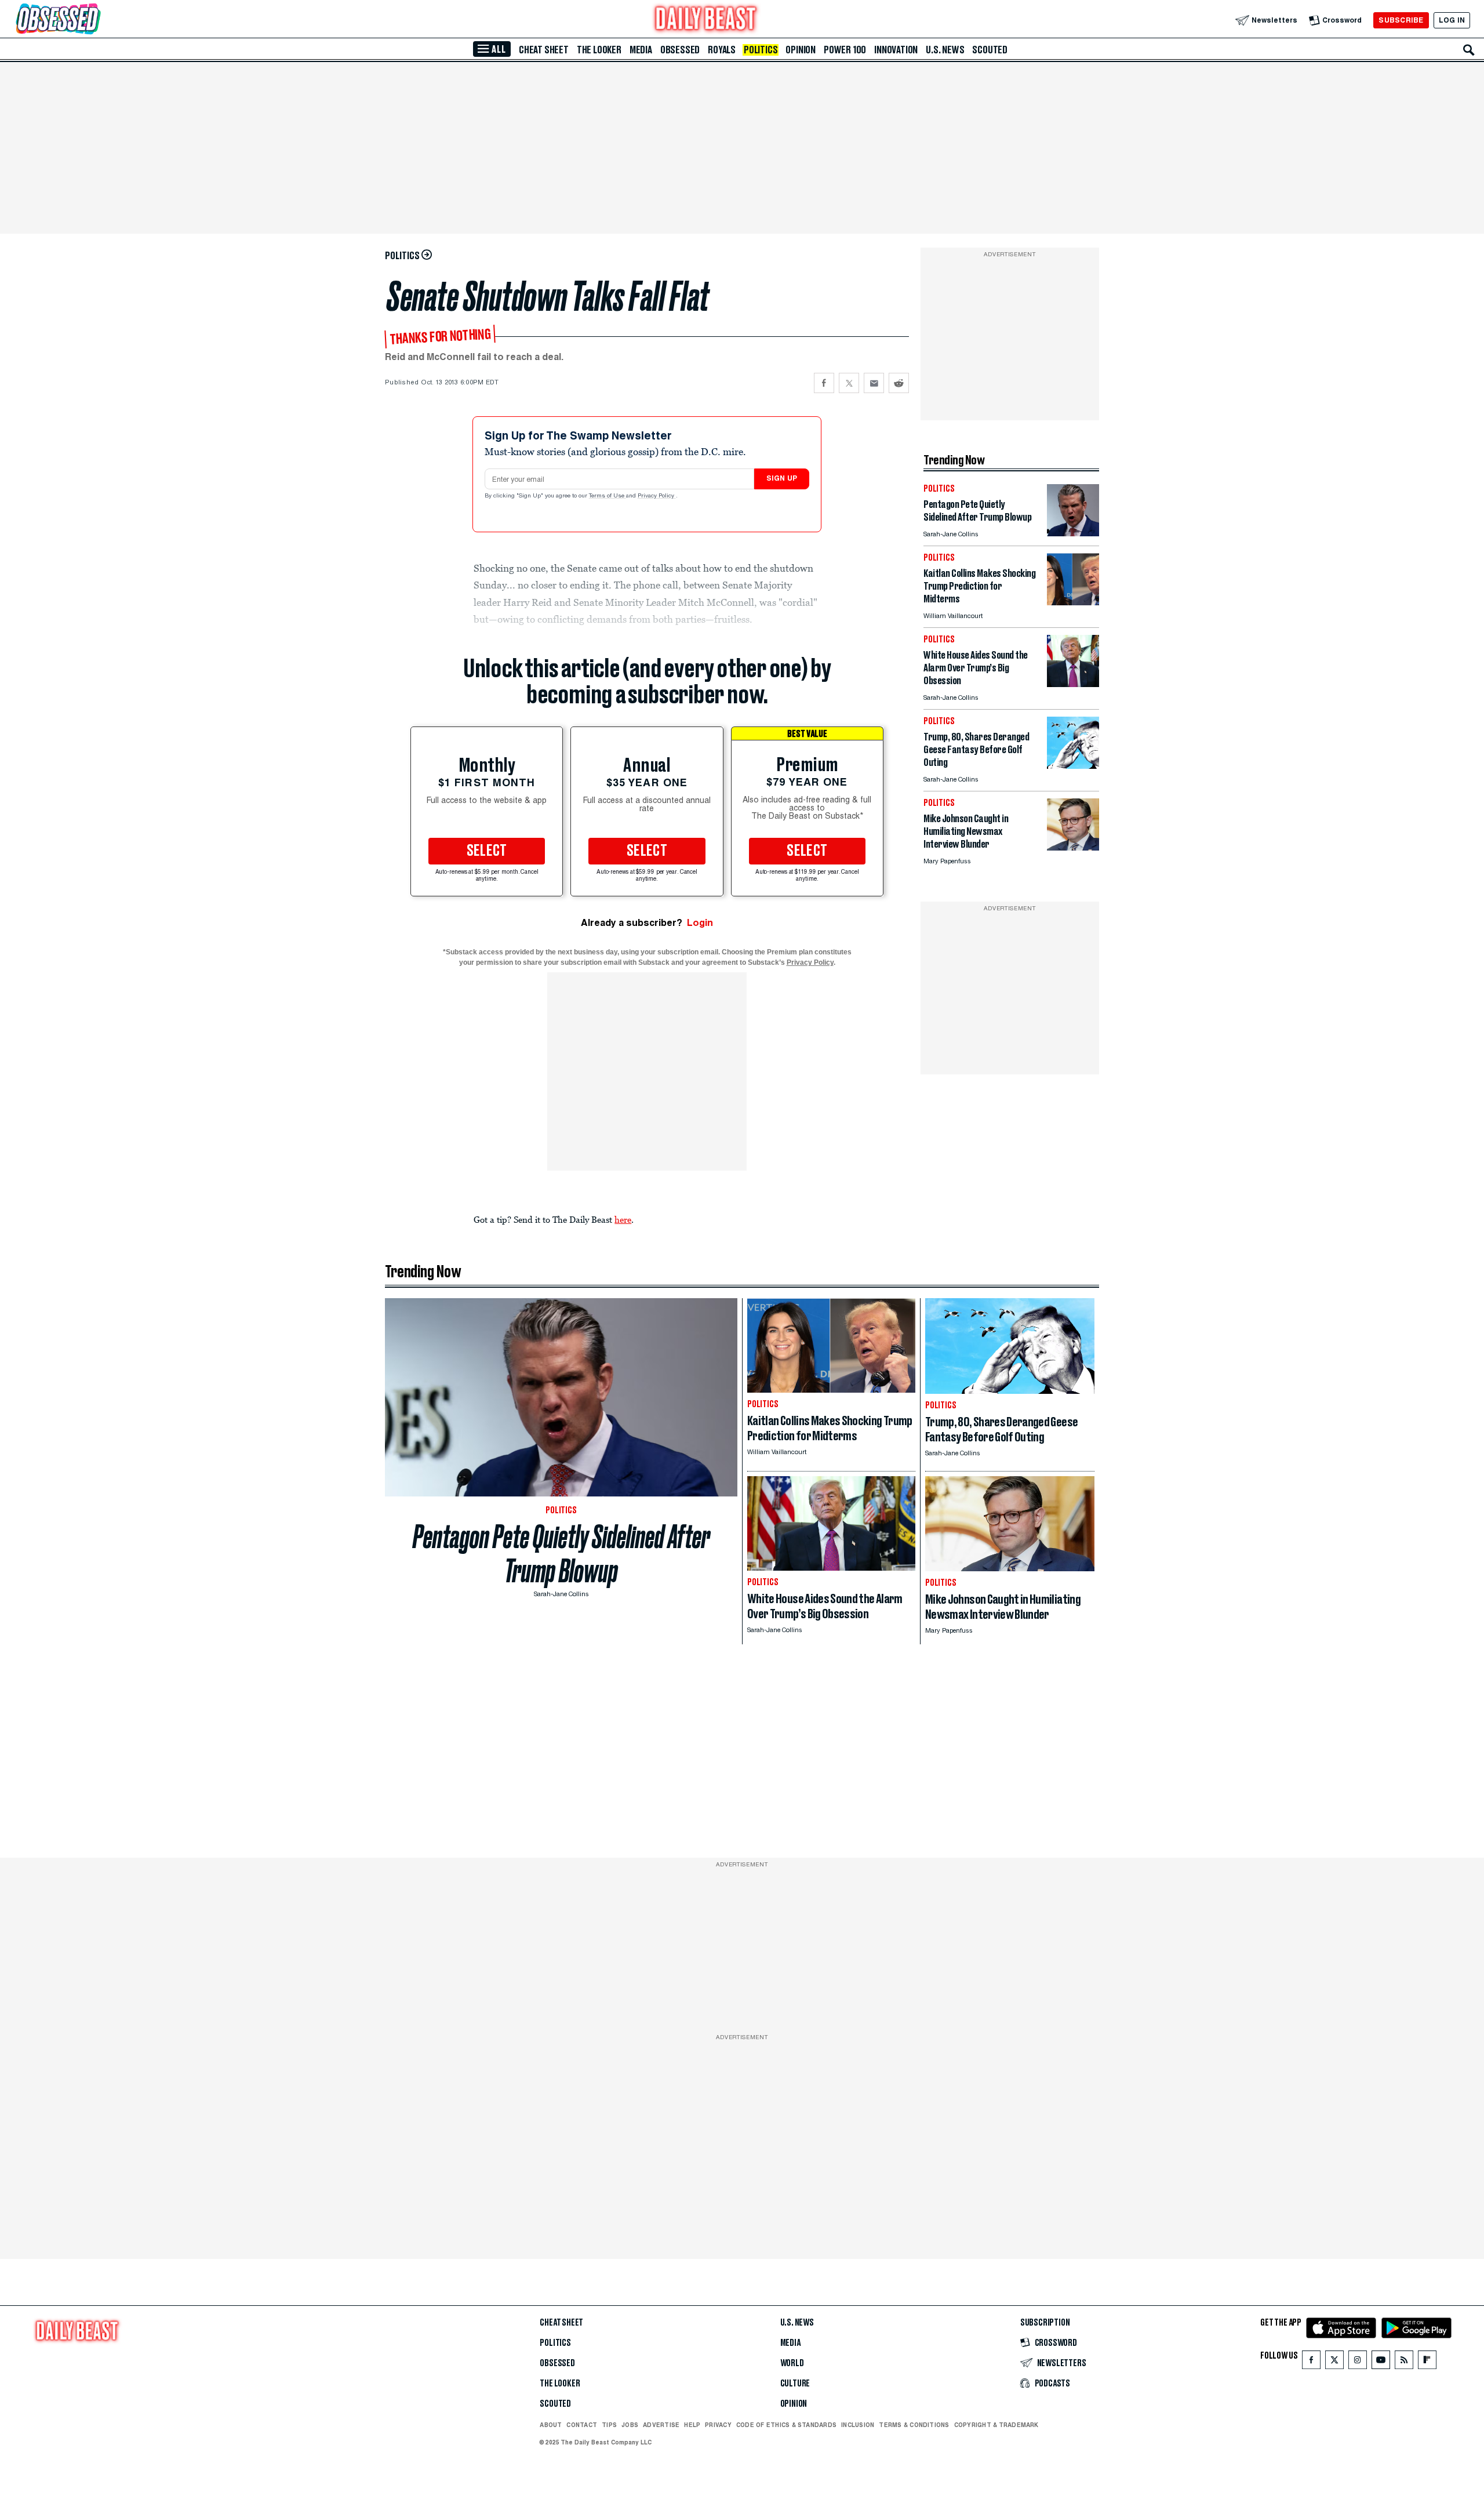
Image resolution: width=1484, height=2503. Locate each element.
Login (700, 923)
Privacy (718, 2425)
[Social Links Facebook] (1311, 2362)
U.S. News (945, 50)
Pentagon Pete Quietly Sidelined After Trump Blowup (561, 1554)
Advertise (661, 2425)
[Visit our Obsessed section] (95, 20)
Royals (722, 50)
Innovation (896, 50)
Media (641, 50)
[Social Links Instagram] (1358, 2362)
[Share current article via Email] (874, 383)
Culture (795, 2384)
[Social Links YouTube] (1381, 2362)
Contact (582, 2425)
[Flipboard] (1427, 2362)
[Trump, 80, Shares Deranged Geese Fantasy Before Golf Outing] (1073, 766)
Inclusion (858, 2425)
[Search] (1469, 50)
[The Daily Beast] (706, 20)
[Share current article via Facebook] (824, 383)
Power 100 (845, 50)
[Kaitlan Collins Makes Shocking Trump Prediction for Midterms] (1073, 602)
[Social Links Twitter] (1334, 2362)
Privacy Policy (657, 496)
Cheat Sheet (544, 50)
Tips (609, 2425)
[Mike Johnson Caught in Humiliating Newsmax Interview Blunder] (1073, 847)
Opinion (801, 50)
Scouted (990, 50)
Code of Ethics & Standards (786, 2425)
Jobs (630, 2425)
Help (692, 2425)
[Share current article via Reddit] (899, 383)
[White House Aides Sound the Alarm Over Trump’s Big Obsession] (1073, 684)
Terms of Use (608, 496)
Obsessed (680, 50)
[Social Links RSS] (1404, 2362)
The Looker (599, 50)
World (792, 2363)
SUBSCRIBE (1401, 20)
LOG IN (1452, 20)
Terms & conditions (914, 2425)
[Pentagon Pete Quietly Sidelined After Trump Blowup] (1073, 533)
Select (487, 851)
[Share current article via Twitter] (849, 383)
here (623, 1219)
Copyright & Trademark (996, 2425)
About (551, 2425)
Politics (761, 50)
